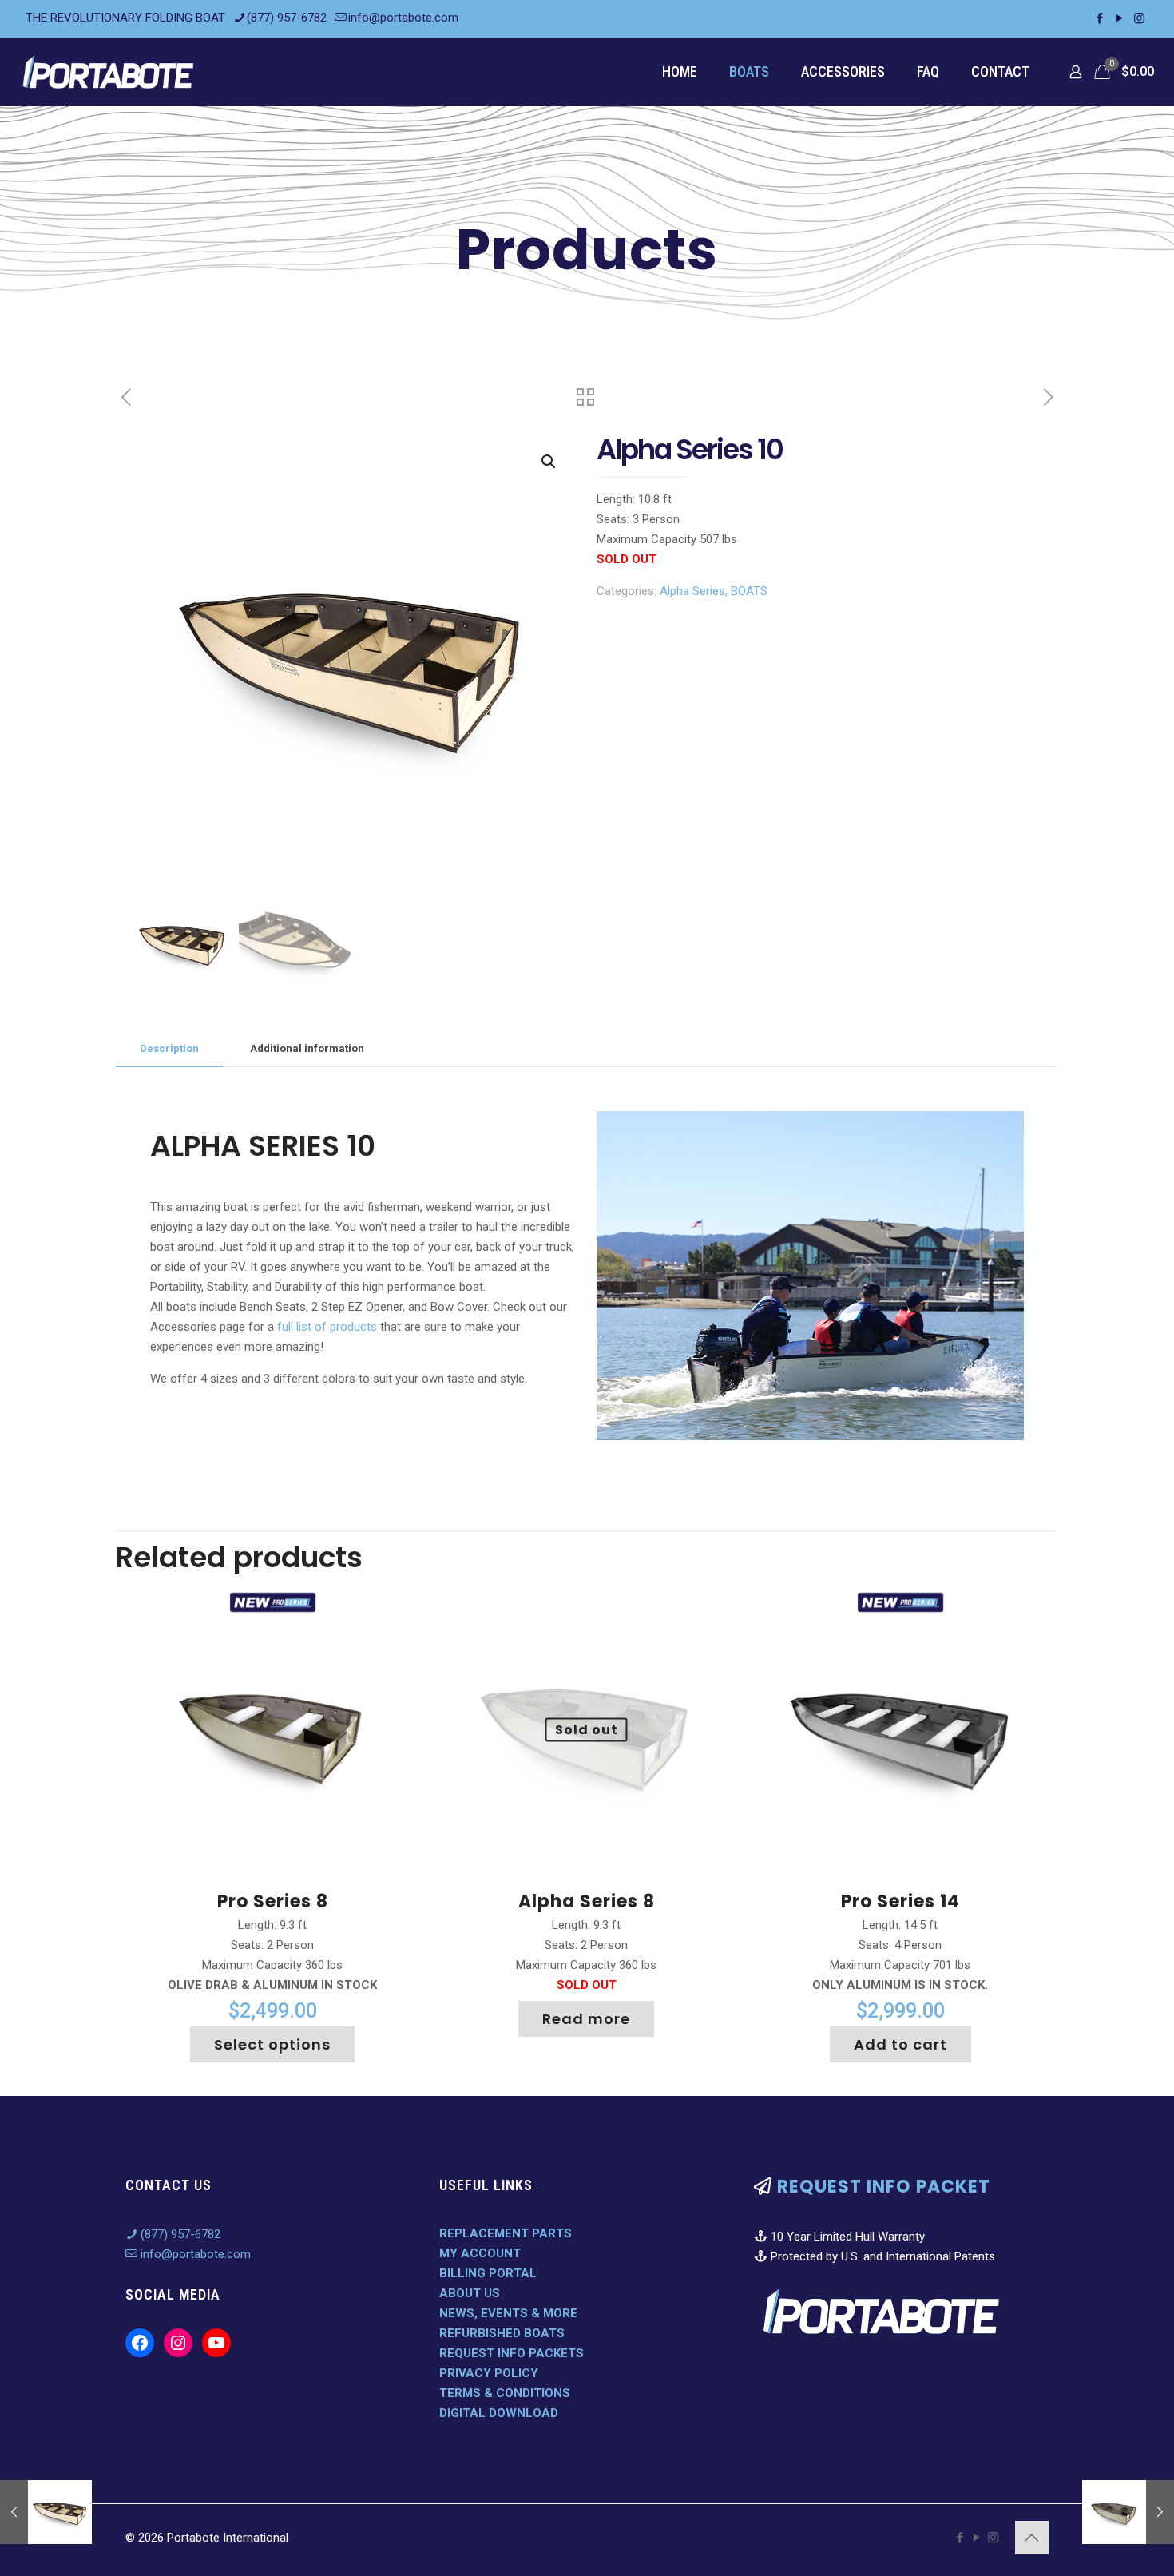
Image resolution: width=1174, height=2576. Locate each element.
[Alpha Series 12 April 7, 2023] (46, 2512)
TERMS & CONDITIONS (505, 2393)
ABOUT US (470, 2293)
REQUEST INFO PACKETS (512, 2353)
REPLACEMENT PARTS (506, 2233)
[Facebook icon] (1099, 18)
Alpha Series (692, 591)
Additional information (307, 1048)
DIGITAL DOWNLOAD (499, 2413)
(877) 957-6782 (287, 18)
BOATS (749, 591)
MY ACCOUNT (480, 2253)
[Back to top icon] (1032, 2538)
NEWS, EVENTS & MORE (508, 2313)
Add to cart (900, 2044)
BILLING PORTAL (488, 2273)
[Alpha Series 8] (1128, 2512)
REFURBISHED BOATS (502, 2333)
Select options (272, 2044)
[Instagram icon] (1139, 18)
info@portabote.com (403, 18)
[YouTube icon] (1119, 18)
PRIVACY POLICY (489, 2373)
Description (169, 1048)
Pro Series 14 (900, 1901)
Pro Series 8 (273, 1901)
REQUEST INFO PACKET (884, 2187)
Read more (586, 2019)
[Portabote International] (109, 71)
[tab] (169, 1049)
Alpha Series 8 (587, 1901)
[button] (549, 462)
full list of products (327, 1327)
